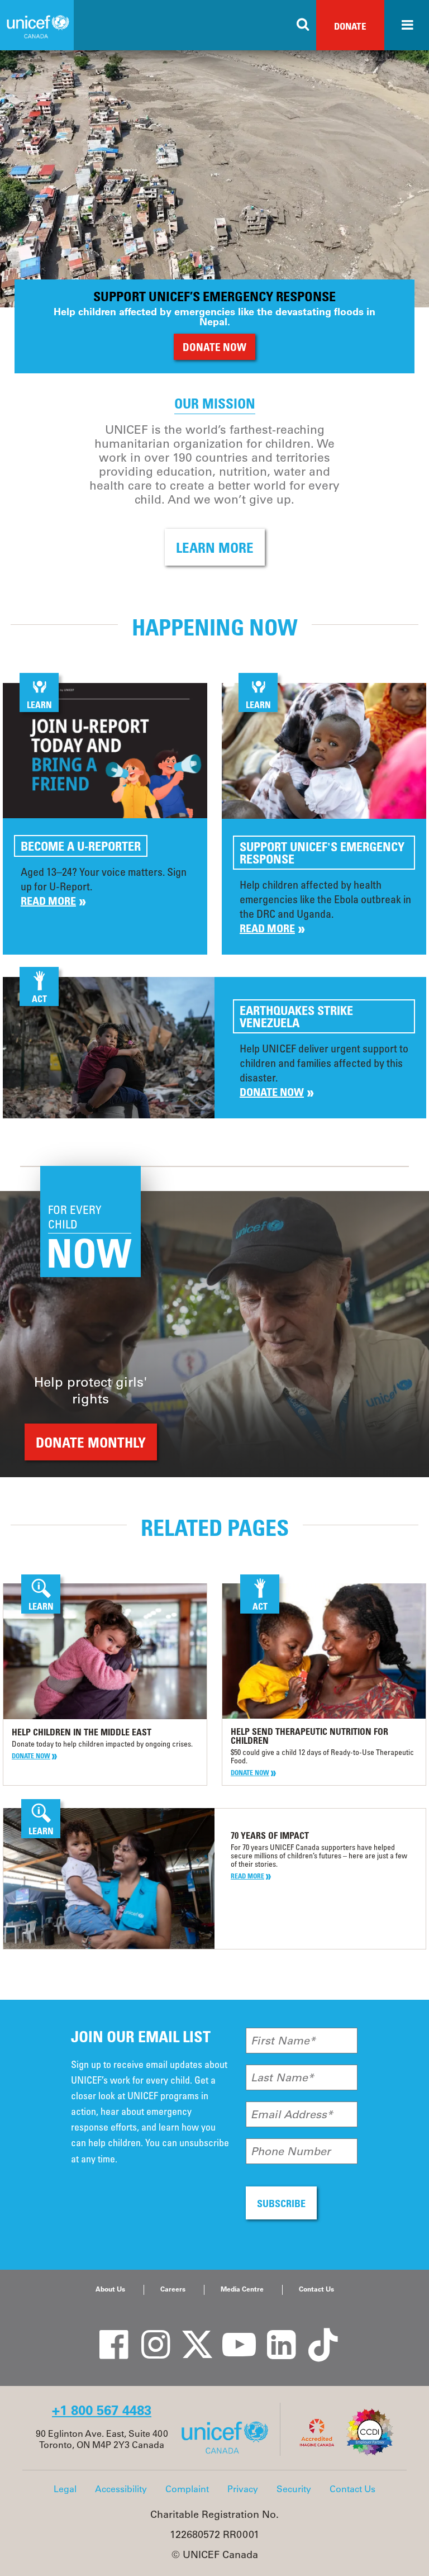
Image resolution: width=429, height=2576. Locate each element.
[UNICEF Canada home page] (229, 2452)
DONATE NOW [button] (214, 347)
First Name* (283, 2041)
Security (294, 2489)
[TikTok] (315, 2333)
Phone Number (291, 2151)
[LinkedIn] (273, 2333)
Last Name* (282, 2077)
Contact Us (316, 2289)
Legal (65, 2489)
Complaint (187, 2489)
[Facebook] (106, 2333)
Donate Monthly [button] (91, 1442)
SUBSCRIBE (281, 2203)
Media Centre (242, 2289)
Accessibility (121, 2489)
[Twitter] (189, 2333)
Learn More (215, 547)
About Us (110, 2289)
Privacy (243, 2489)
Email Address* (292, 2114)
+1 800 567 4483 (102, 2410)
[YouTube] (231, 2333)
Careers (173, 2289)
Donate (350, 26)
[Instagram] (147, 2333)
